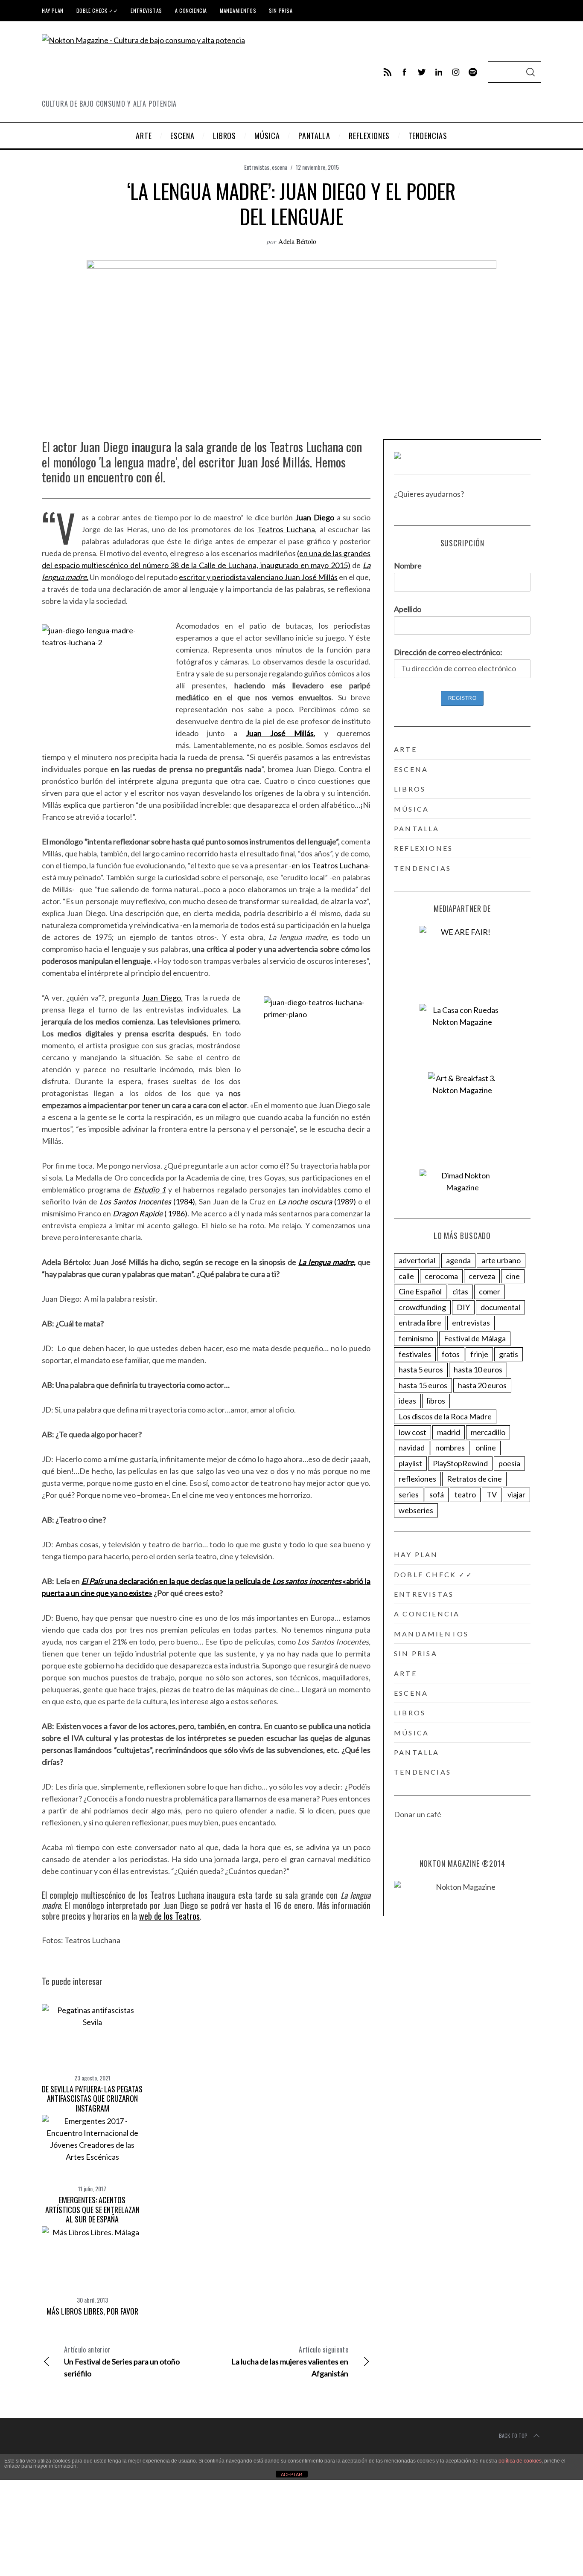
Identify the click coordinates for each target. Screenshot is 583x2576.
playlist (410, 1463)
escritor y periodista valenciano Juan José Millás (258, 577)
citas (460, 1291)
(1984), (148, 1201)
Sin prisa (281, 10)
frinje (479, 1354)
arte (405, 749)
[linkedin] (439, 72)
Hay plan (53, 10)
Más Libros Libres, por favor (92, 2311)
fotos (451, 1354)
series (409, 1494)
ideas (407, 1401)
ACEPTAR (291, 2474)
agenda (458, 1260)
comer (490, 1291)
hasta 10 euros (478, 1369)
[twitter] (422, 72)
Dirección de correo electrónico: (448, 652)
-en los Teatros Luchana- (330, 865)
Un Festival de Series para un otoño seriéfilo (122, 2361)
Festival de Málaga (475, 1338)
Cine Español (420, 1291)
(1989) (317, 1201)
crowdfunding (422, 1307)
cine (513, 1276)
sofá (437, 1494)
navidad (412, 1448)
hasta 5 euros (421, 1369)
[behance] (473, 72)
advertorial (417, 1260)
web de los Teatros (169, 1916)
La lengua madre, (327, 1262)
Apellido (408, 609)
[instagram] (456, 72)
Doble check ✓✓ (97, 10)
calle (406, 1276)
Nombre (408, 566)
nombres (450, 1448)
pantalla (417, 828)
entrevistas (471, 1323)
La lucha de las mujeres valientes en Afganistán (290, 2361)
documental (500, 1307)
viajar (516, 1494)
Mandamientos (238, 10)
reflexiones (423, 848)
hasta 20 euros (482, 1385)
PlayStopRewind (460, 1463)
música (411, 809)
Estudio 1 (150, 1189)
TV (492, 1494)
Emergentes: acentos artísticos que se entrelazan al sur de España (92, 2209)
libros (410, 789)
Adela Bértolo (297, 241)
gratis (509, 1354)
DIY (463, 1307)
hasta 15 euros (423, 1385)
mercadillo (488, 1432)
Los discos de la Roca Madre (445, 1416)
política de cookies (520, 2461)
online (486, 1448)
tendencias (423, 868)
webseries (416, 1510)
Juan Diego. (162, 998)
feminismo (416, 1338)
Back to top (513, 2435)
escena (280, 167)
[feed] (388, 72)
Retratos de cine (474, 1479)
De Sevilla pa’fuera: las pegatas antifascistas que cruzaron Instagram (92, 2099)
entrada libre (420, 1323)
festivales (415, 1354)
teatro (465, 1494)
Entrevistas (146, 10)
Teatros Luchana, (287, 529)
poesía (509, 1463)
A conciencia (191, 10)
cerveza (482, 1276)
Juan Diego (315, 517)
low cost (412, 1432)
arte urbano (501, 1260)
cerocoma (441, 1276)
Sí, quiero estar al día (48, 2550)
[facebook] (405, 72)
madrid (449, 1432)
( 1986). (151, 1213)
